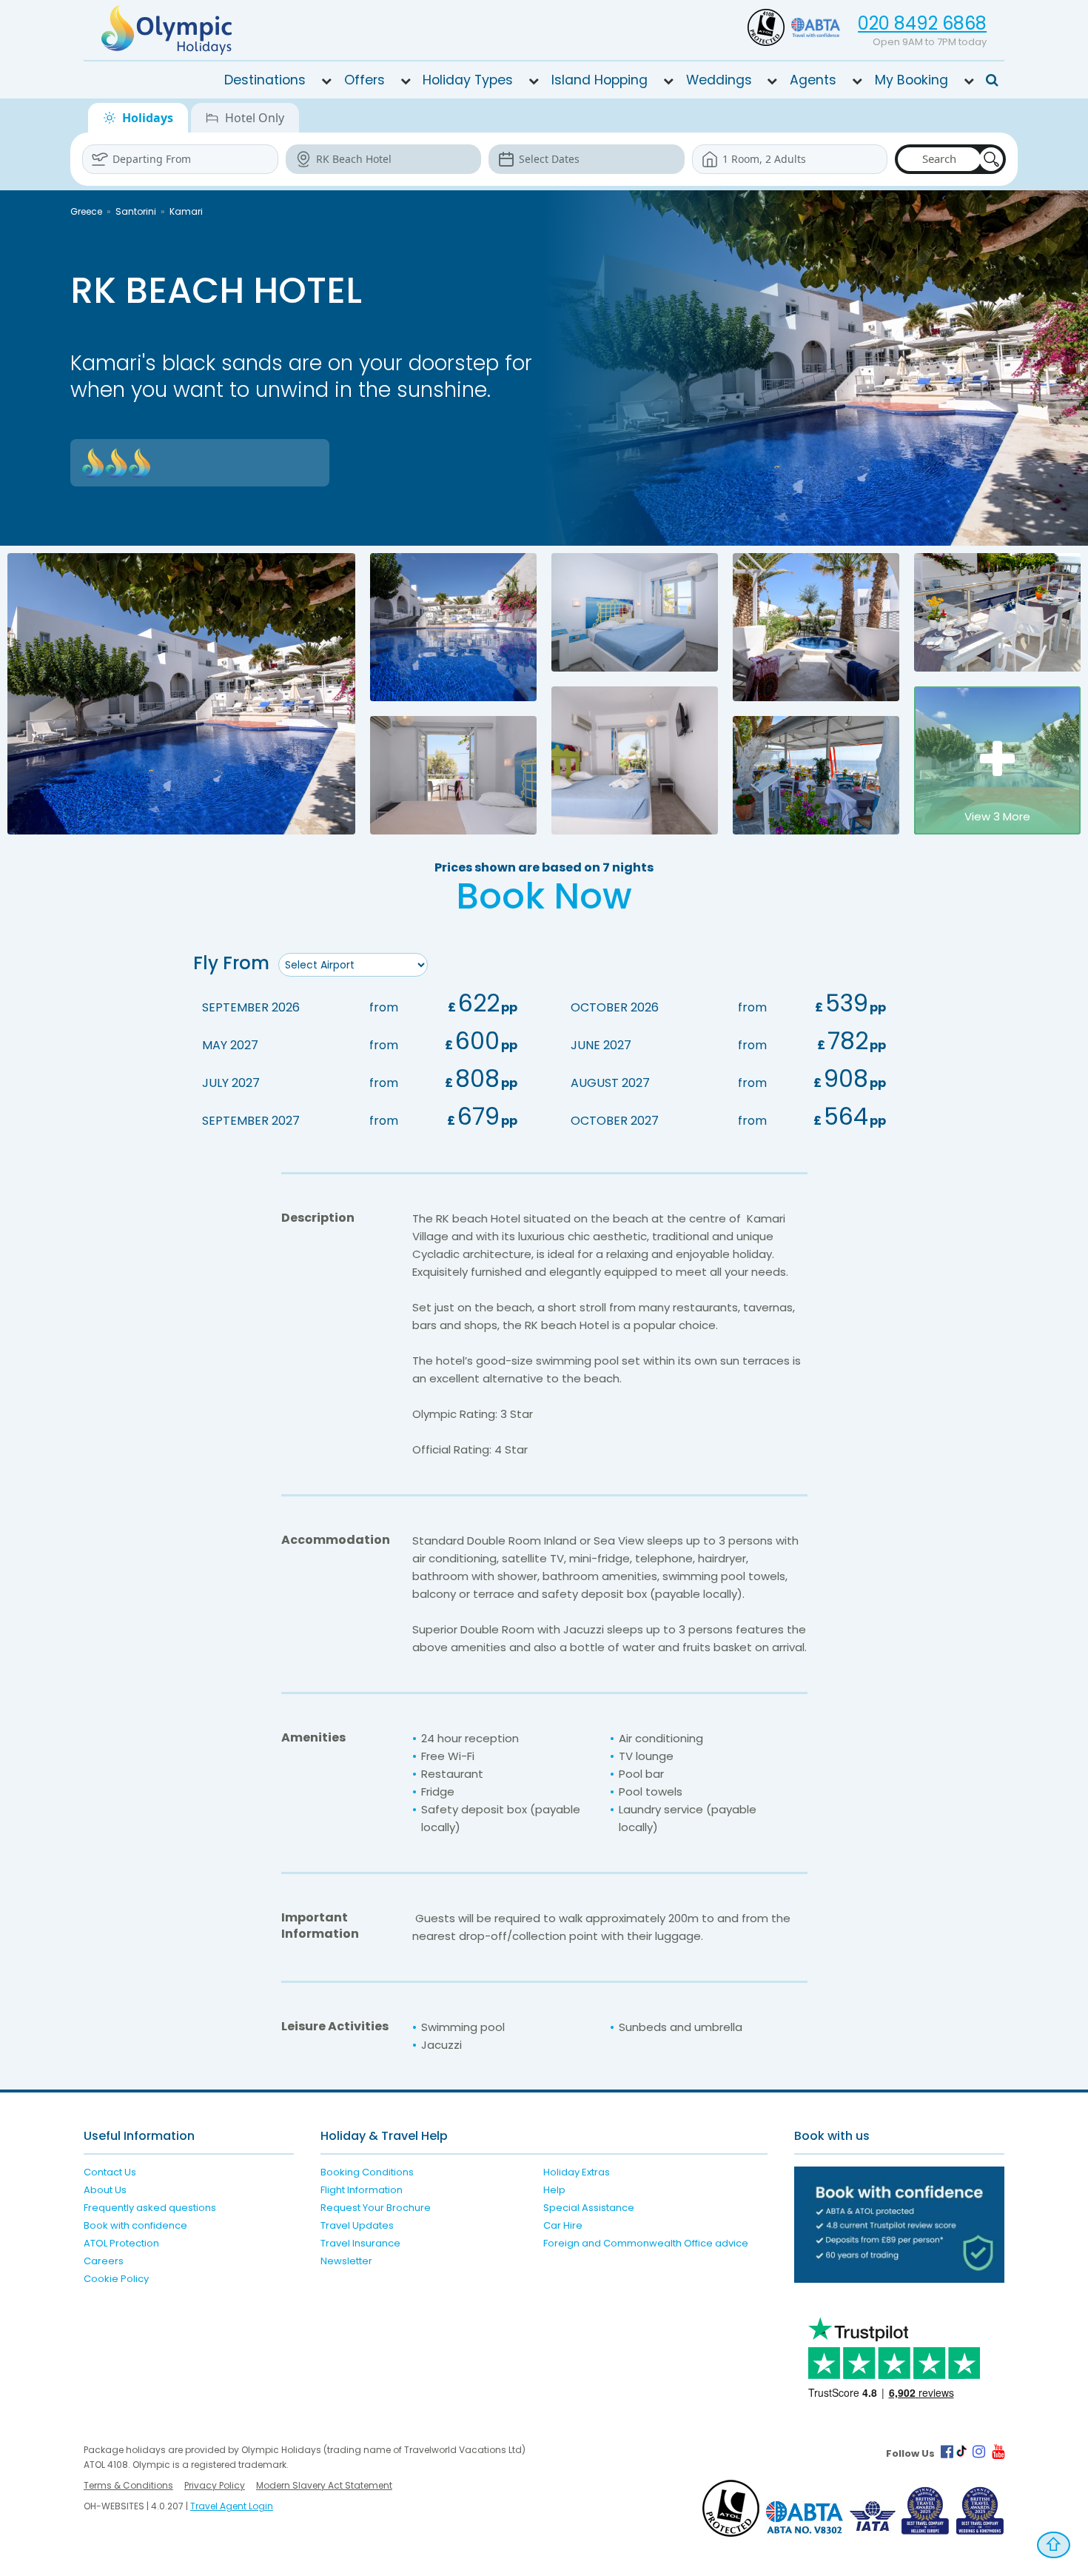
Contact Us (110, 2172)
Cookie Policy (116, 2279)
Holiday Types (468, 80)
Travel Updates (357, 2225)
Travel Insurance (360, 2243)
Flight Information (362, 2190)
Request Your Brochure (376, 2208)
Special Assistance (589, 2208)
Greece (86, 211)
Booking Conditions (367, 2172)
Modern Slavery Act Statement (324, 2485)
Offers (365, 80)
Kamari (186, 211)
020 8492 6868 (922, 23)
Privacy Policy (215, 2485)
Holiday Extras (577, 2172)
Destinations (265, 80)
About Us (105, 2190)
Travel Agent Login (232, 2506)
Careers (104, 2261)
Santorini (136, 211)
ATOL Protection (121, 2243)
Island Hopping (600, 80)
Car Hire (563, 2225)
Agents (813, 80)
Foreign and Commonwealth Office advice (646, 2243)
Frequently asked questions (150, 2208)
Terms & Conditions (128, 2485)
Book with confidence (135, 2225)
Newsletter (346, 2261)
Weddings (719, 80)
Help (554, 2190)
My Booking (911, 80)
